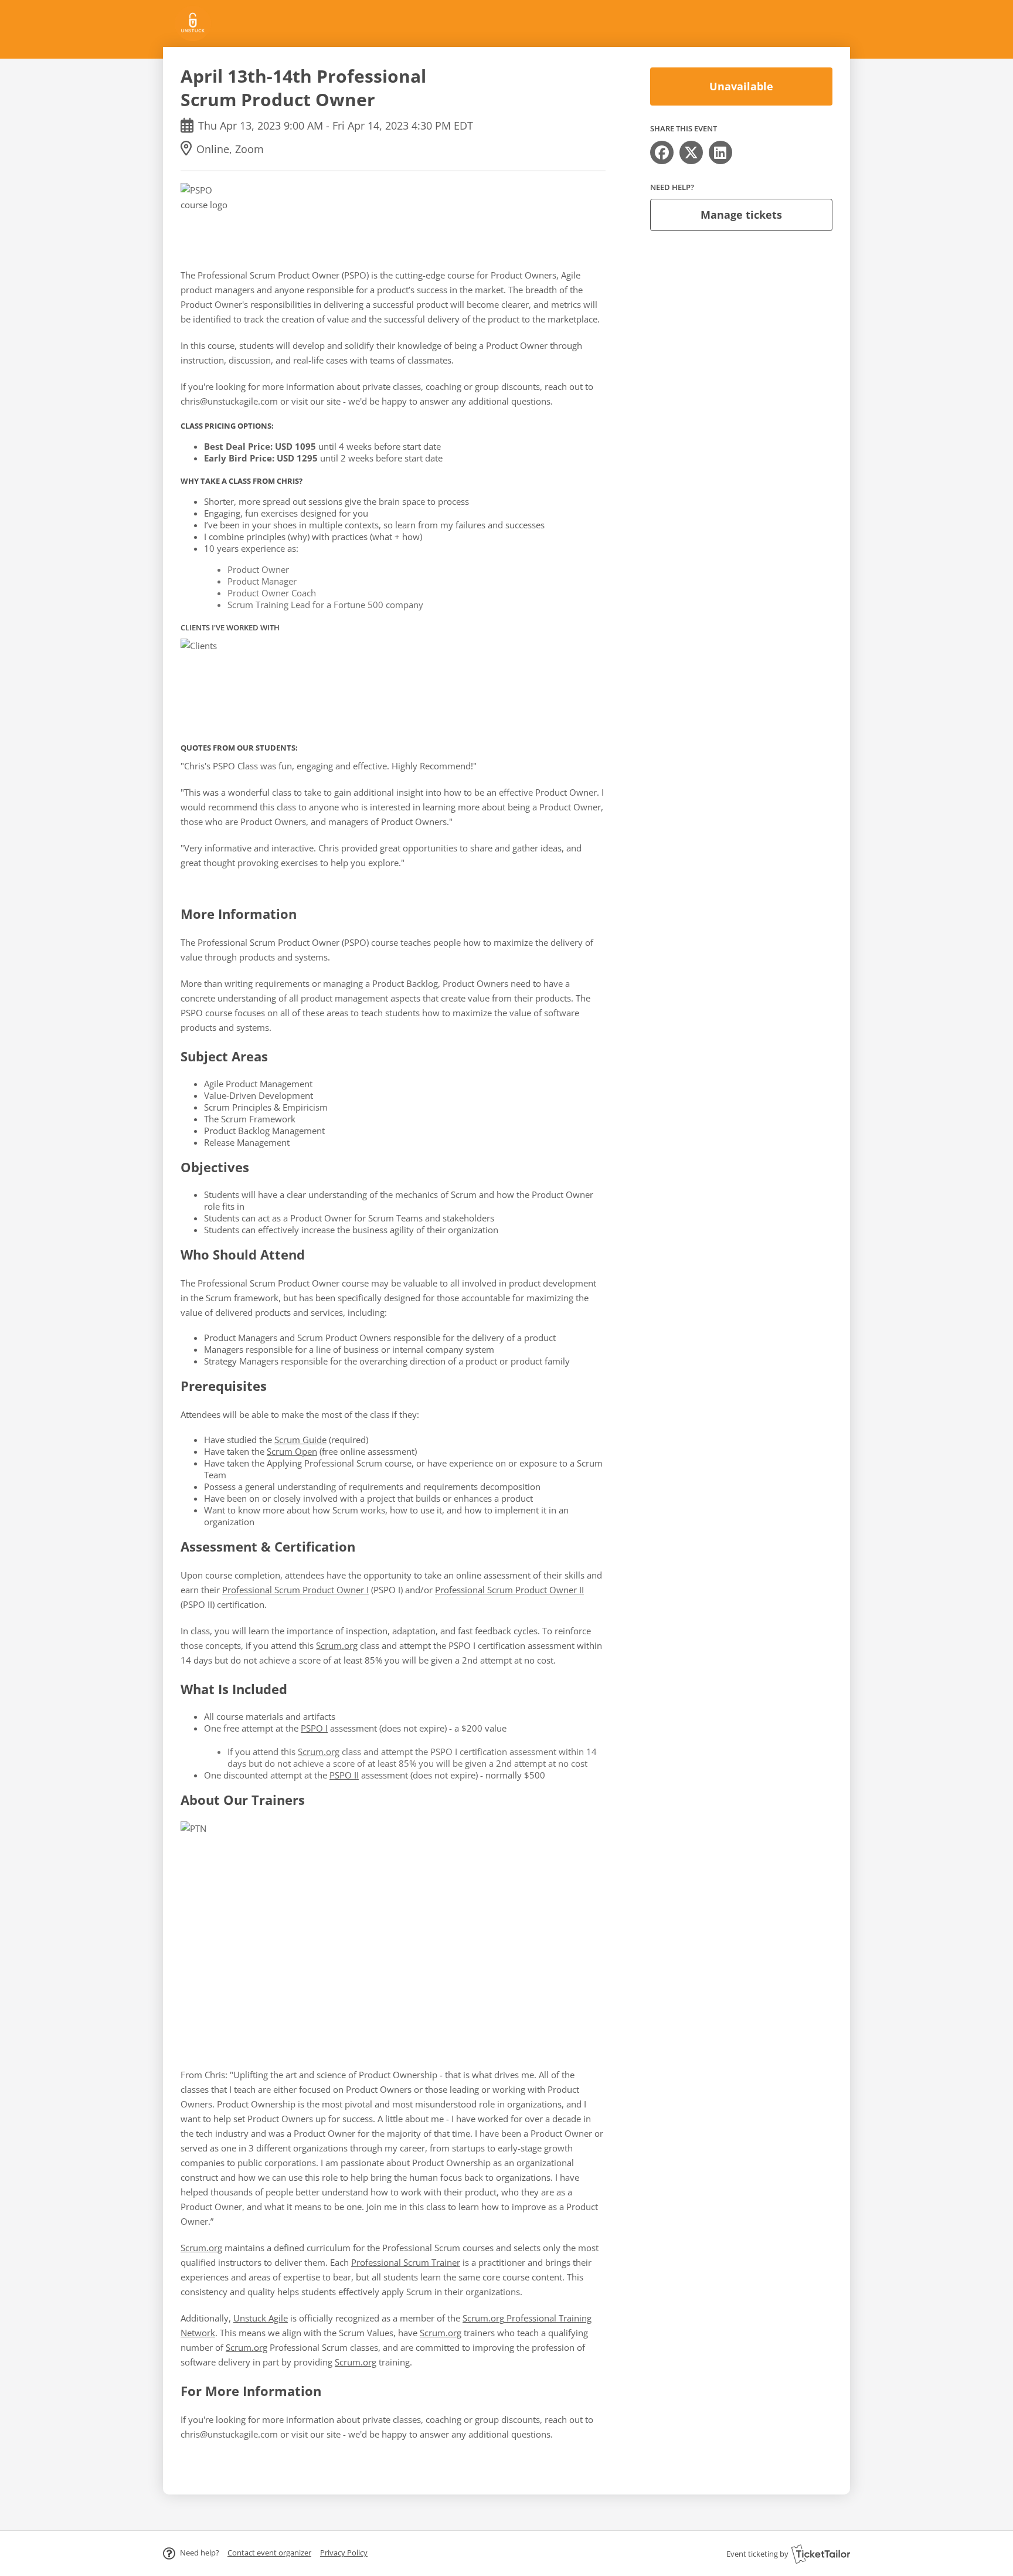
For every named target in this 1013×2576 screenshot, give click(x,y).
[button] (269, 2553)
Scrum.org (337, 1645)
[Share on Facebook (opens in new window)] (662, 152)
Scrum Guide (300, 1440)
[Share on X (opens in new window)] (691, 152)
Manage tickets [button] (741, 215)
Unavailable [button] (741, 86)
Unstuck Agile (261, 2318)
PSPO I (314, 1728)
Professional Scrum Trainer (406, 2262)
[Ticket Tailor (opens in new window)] (821, 2554)
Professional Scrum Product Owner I (295, 1590)
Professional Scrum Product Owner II (509, 1590)
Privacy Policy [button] (344, 2553)
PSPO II (344, 1775)
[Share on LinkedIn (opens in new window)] (720, 152)
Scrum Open (292, 1451)
